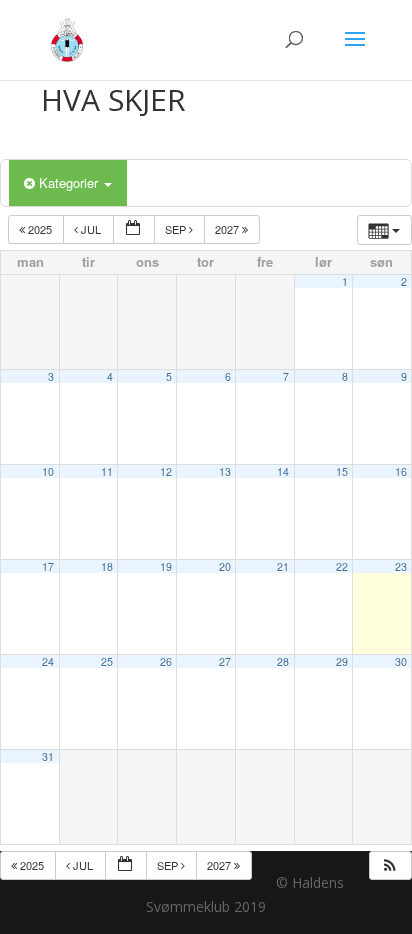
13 (225, 471)
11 (107, 471)
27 (225, 661)
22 (342, 566)
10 (48, 471)
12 (166, 471)
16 (401, 471)
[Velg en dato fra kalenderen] (134, 229)
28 (283, 661)
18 (107, 566)
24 (48, 661)
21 (283, 566)
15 (342, 471)
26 (166, 661)
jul (91, 229)
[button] (390, 865)
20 (225, 566)
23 (401, 566)
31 (48, 756)
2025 (40, 229)
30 (401, 661)
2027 (228, 229)
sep (177, 229)
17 (48, 566)
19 (166, 566)
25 (107, 661)
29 (342, 661)
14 (283, 471)
